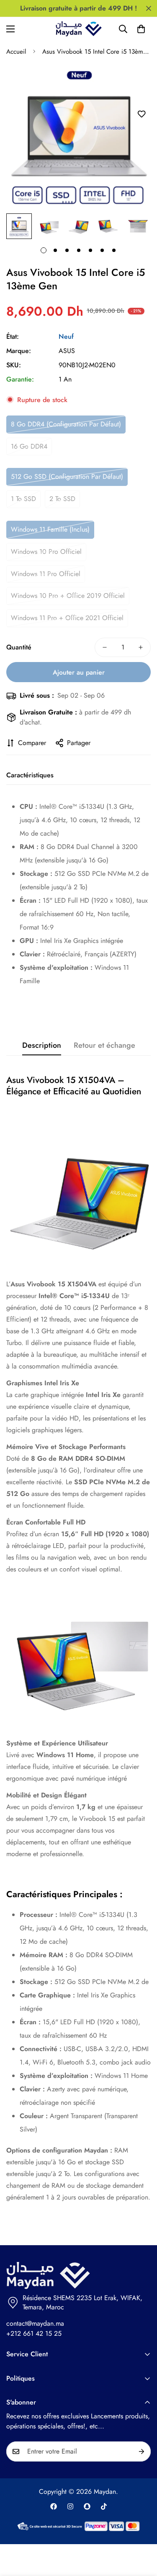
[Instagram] (70, 2506)
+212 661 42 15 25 (34, 2333)
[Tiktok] (104, 2506)
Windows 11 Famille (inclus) (50, 529)
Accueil (16, 52)
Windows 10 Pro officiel (46, 552)
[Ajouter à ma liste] (141, 114)
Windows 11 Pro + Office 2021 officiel (67, 618)
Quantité (19, 647)
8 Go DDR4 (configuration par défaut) (66, 424)
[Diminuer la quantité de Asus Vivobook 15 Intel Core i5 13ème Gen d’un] (105, 647)
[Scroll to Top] (142, 2532)
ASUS (67, 351)
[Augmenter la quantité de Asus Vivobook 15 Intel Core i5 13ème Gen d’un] (141, 647)
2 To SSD (62, 499)
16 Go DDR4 (29, 446)
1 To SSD (23, 499)
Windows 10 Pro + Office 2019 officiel (68, 596)
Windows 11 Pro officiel (46, 574)
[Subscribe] (142, 2451)
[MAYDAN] (79, 29)
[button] (141, 29)
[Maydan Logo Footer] (78, 2276)
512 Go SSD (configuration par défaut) (67, 477)
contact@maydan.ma (35, 2323)
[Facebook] (54, 2506)
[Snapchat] (87, 2506)
